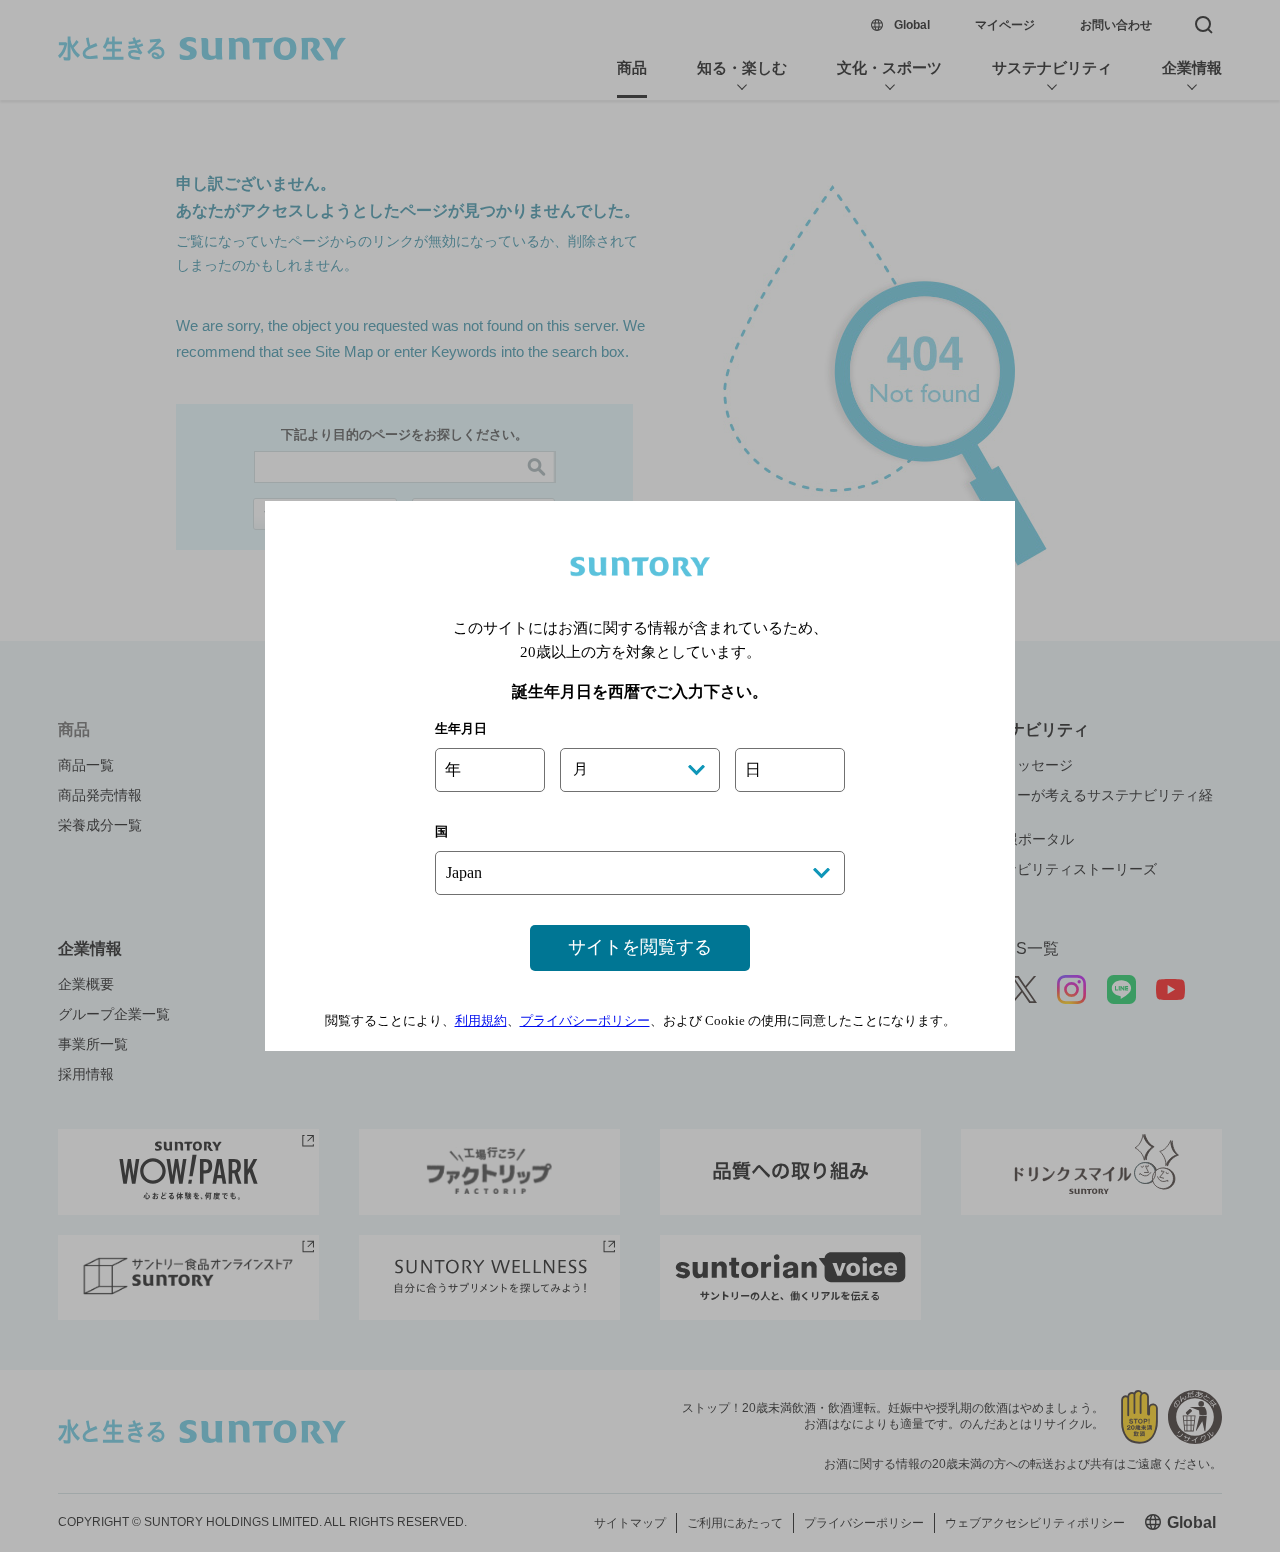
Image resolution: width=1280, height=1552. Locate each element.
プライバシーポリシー (585, 1020)
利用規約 (481, 1020)
